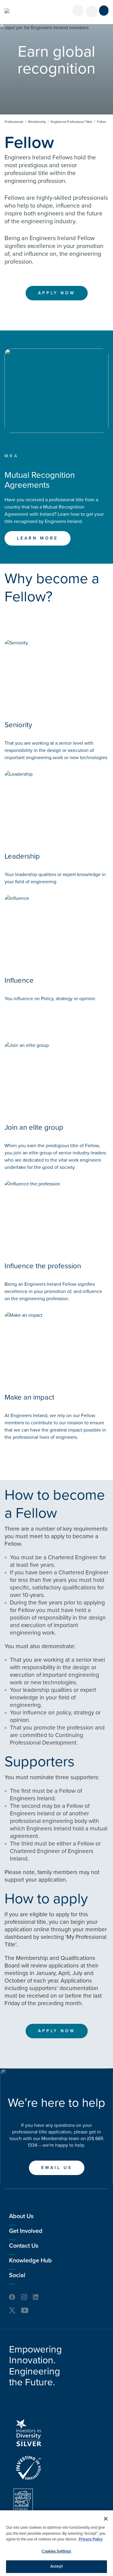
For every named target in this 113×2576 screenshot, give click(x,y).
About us (21, 2216)
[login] (78, 11)
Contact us (24, 2246)
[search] (92, 11)
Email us (57, 2168)
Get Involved (26, 2231)
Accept (56, 2566)
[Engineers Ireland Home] (7, 11)
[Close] (106, 2519)
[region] (56, 2543)
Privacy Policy (91, 2539)
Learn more (38, 538)
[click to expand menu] (104, 11)
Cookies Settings (56, 2551)
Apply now (57, 293)
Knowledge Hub (30, 2261)
